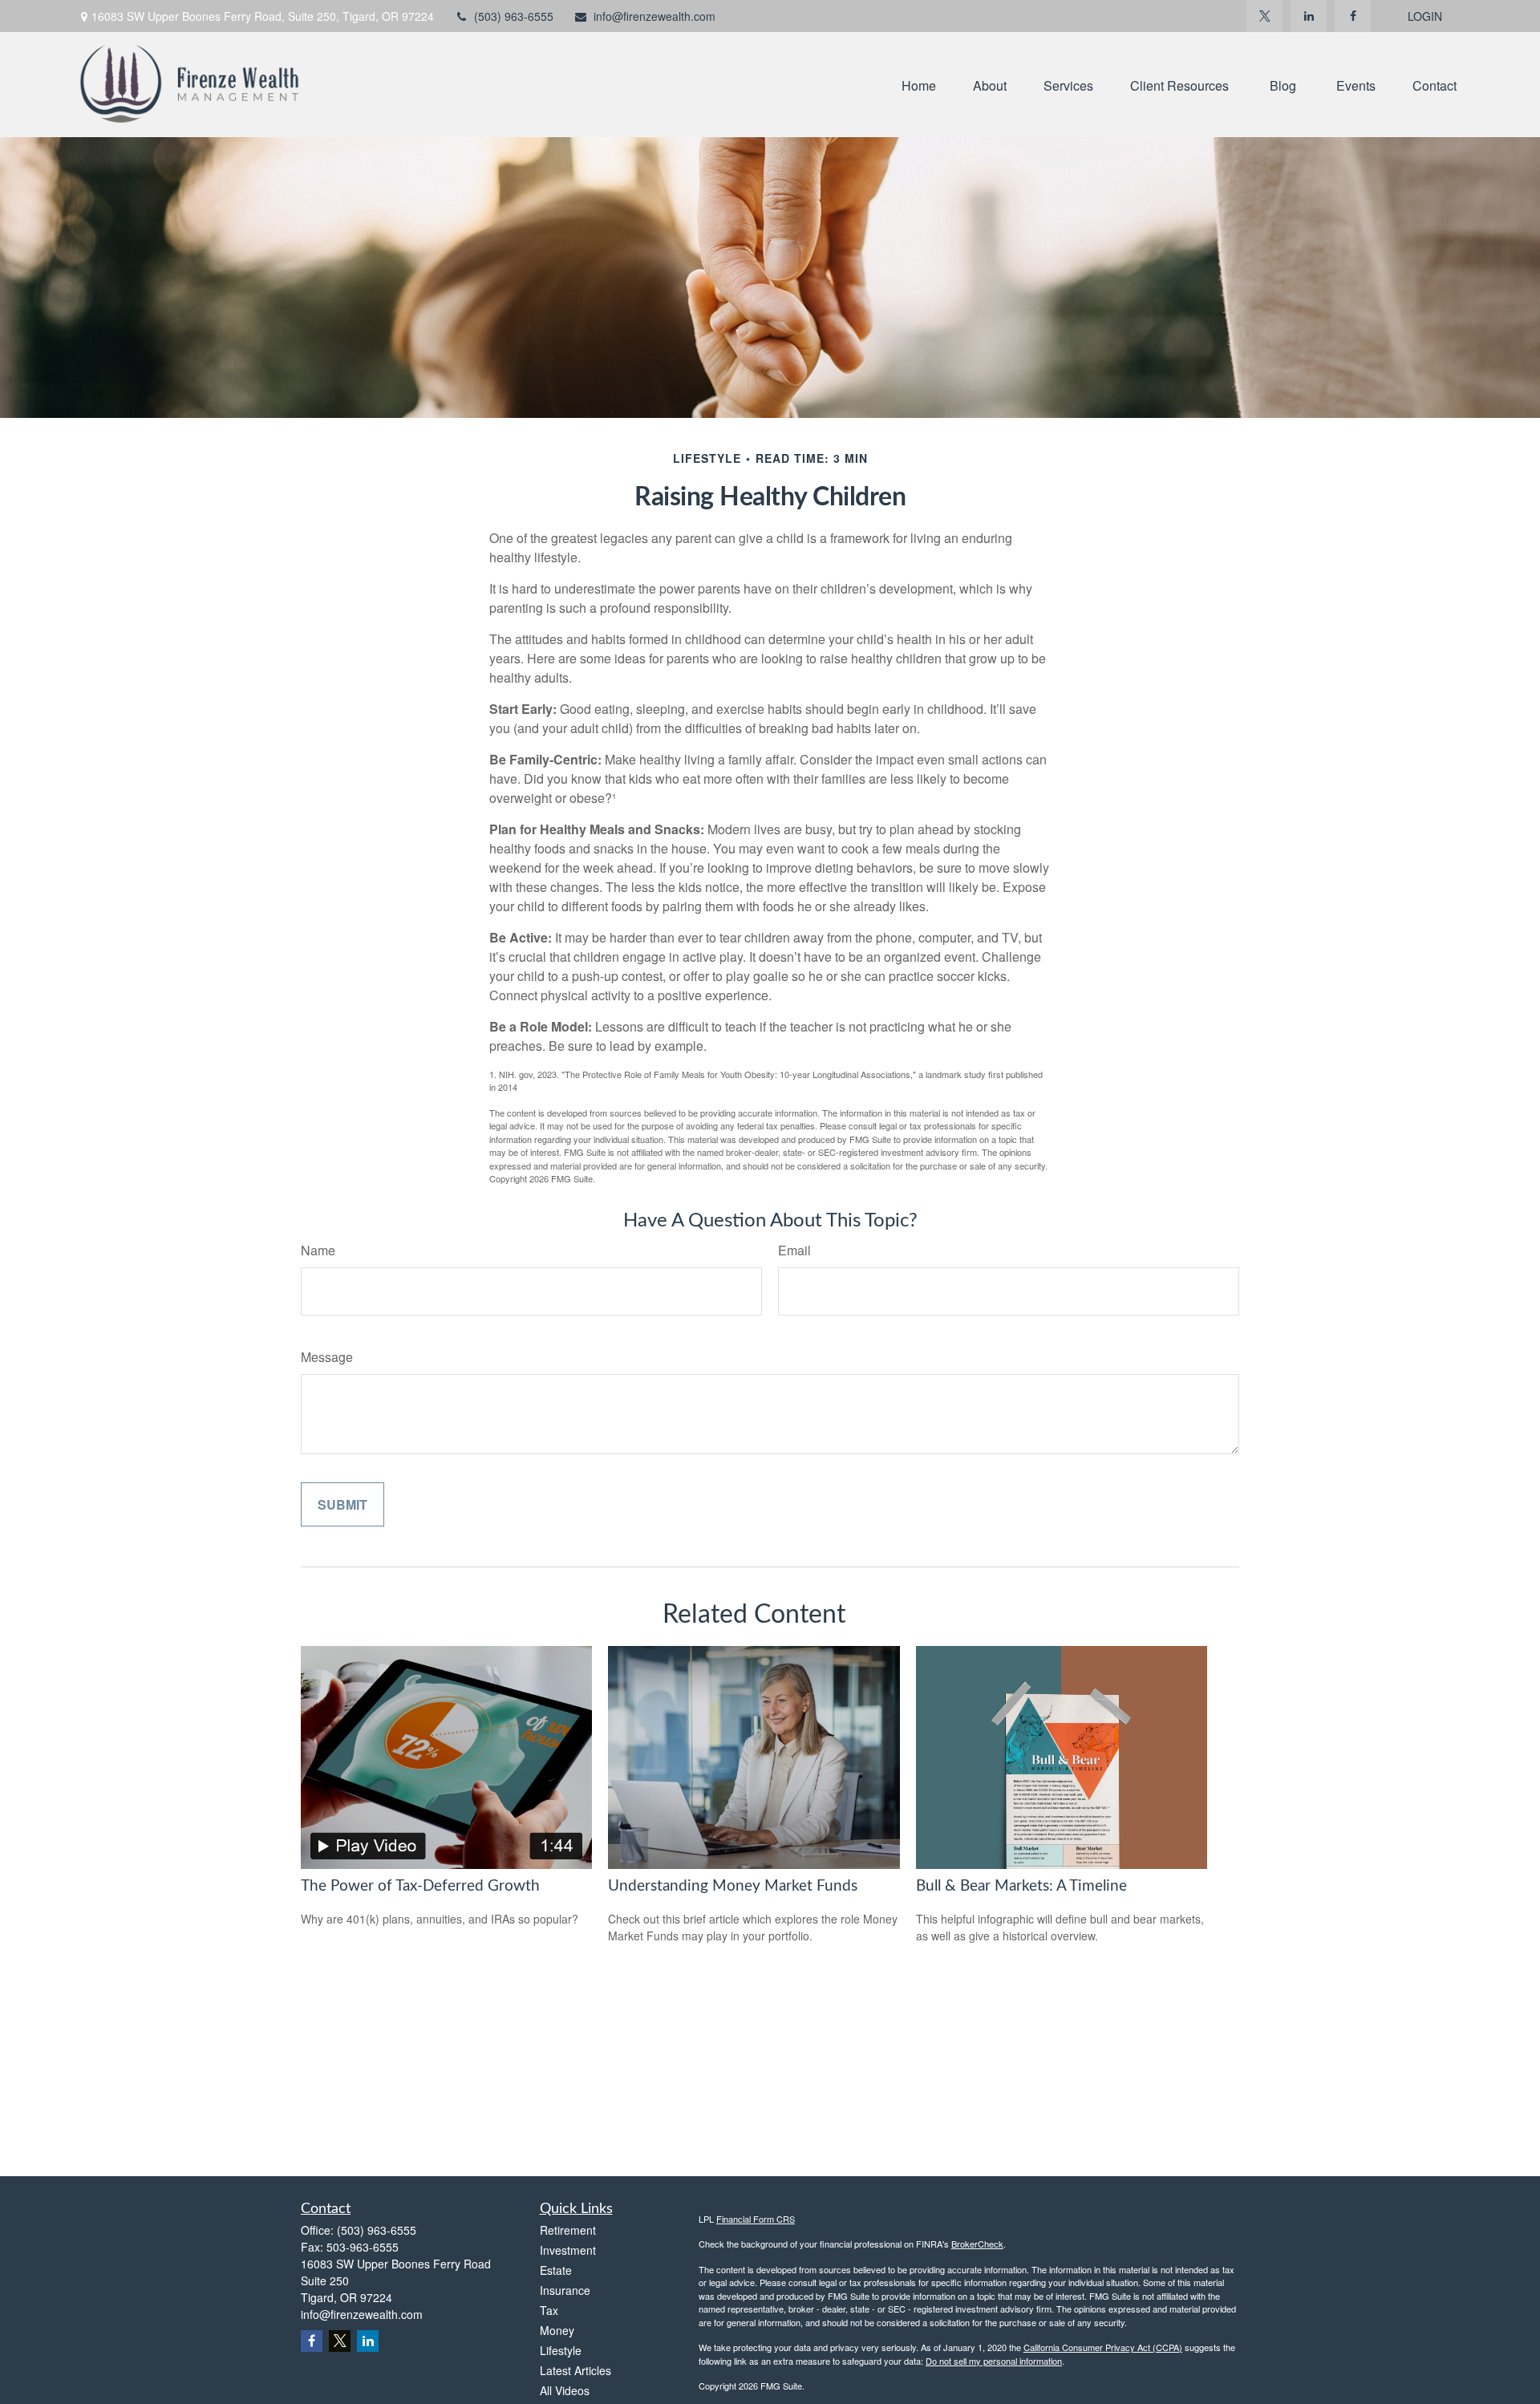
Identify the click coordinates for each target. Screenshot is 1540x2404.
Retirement (568, 2230)
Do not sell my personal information (994, 2361)
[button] (919, 85)
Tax (549, 2310)
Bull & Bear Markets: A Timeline (1021, 1886)
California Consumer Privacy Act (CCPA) (1103, 2347)
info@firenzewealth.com (654, 16)
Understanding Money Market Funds (733, 1886)
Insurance (565, 2290)
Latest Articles (575, 2370)
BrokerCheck (977, 2244)
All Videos (565, 2390)
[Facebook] (1353, 16)
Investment (568, 2250)
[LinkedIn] (1309, 16)
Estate (556, 2270)
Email (794, 1250)
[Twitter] (1264, 16)
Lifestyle (561, 2350)
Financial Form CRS (756, 2219)
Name (318, 1250)
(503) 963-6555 (514, 16)
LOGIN (1425, 16)
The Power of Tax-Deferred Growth (420, 1886)
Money (557, 2330)
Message (327, 1357)
